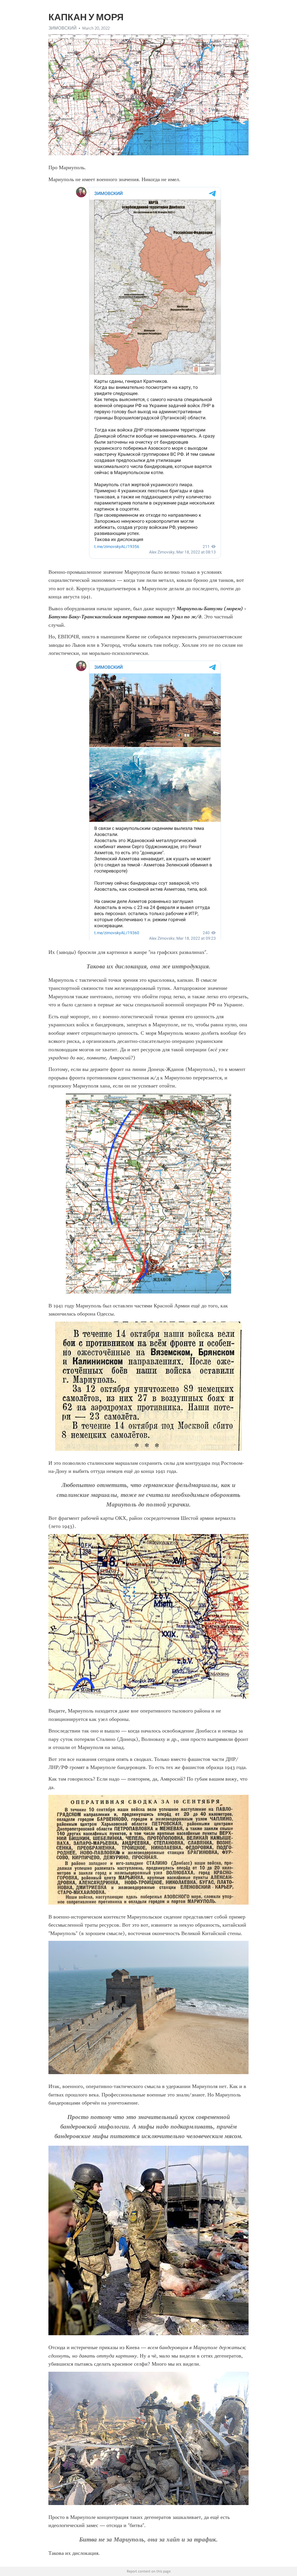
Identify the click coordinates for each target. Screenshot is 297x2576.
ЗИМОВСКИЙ (63, 28)
